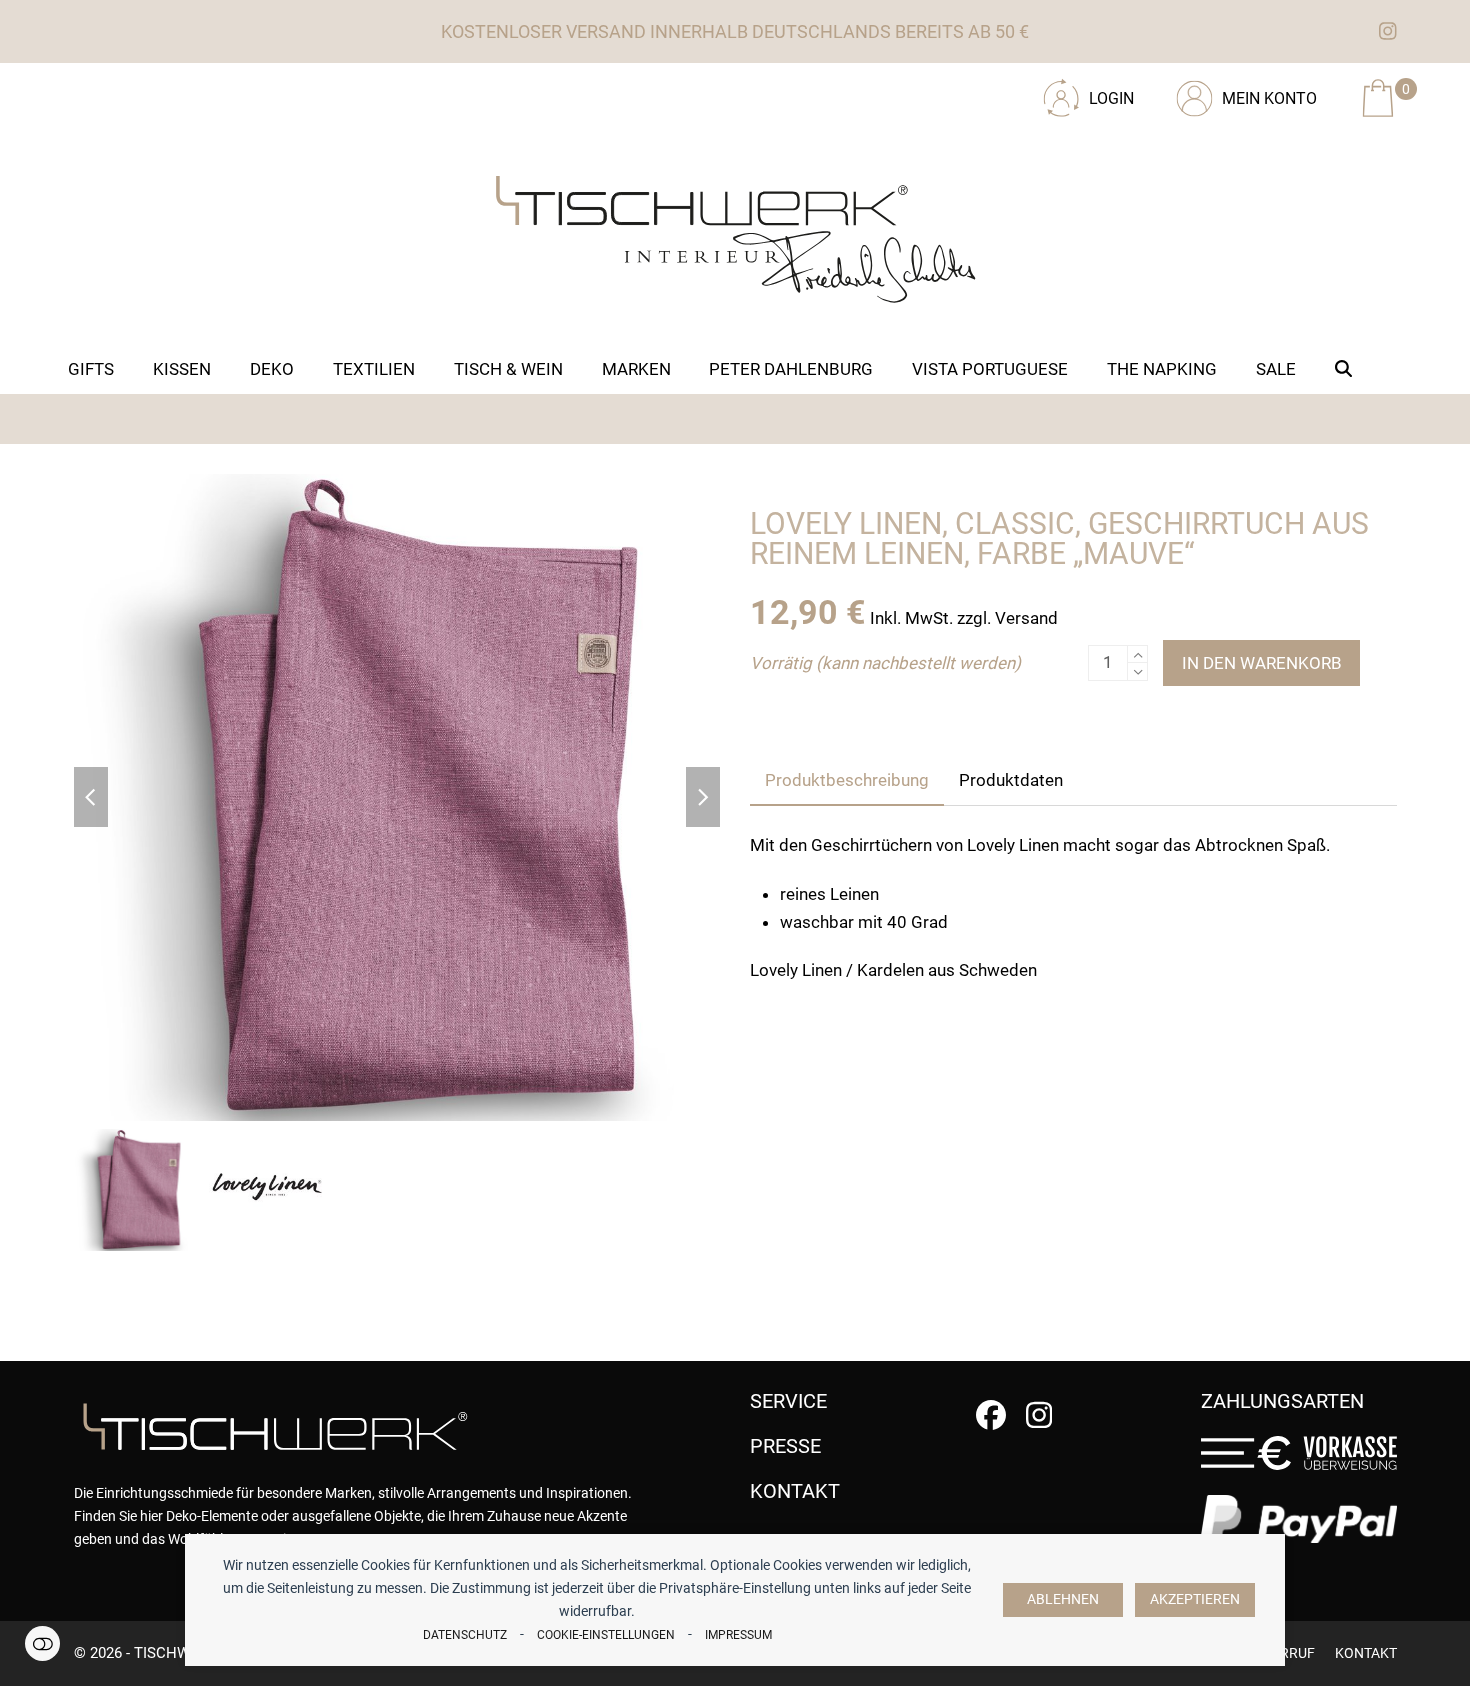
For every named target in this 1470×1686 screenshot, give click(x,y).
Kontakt (1366, 1653)
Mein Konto (1269, 98)
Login (1111, 98)
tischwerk (175, 1653)
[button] (1344, 369)
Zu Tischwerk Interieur (209, 91)
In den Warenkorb (1262, 663)
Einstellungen (42, 1643)
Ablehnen (1063, 1599)
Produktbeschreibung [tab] (847, 780)
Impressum (738, 1635)
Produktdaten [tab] (1011, 780)
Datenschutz (465, 1635)
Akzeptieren (1195, 1599)
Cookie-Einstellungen (606, 1635)
